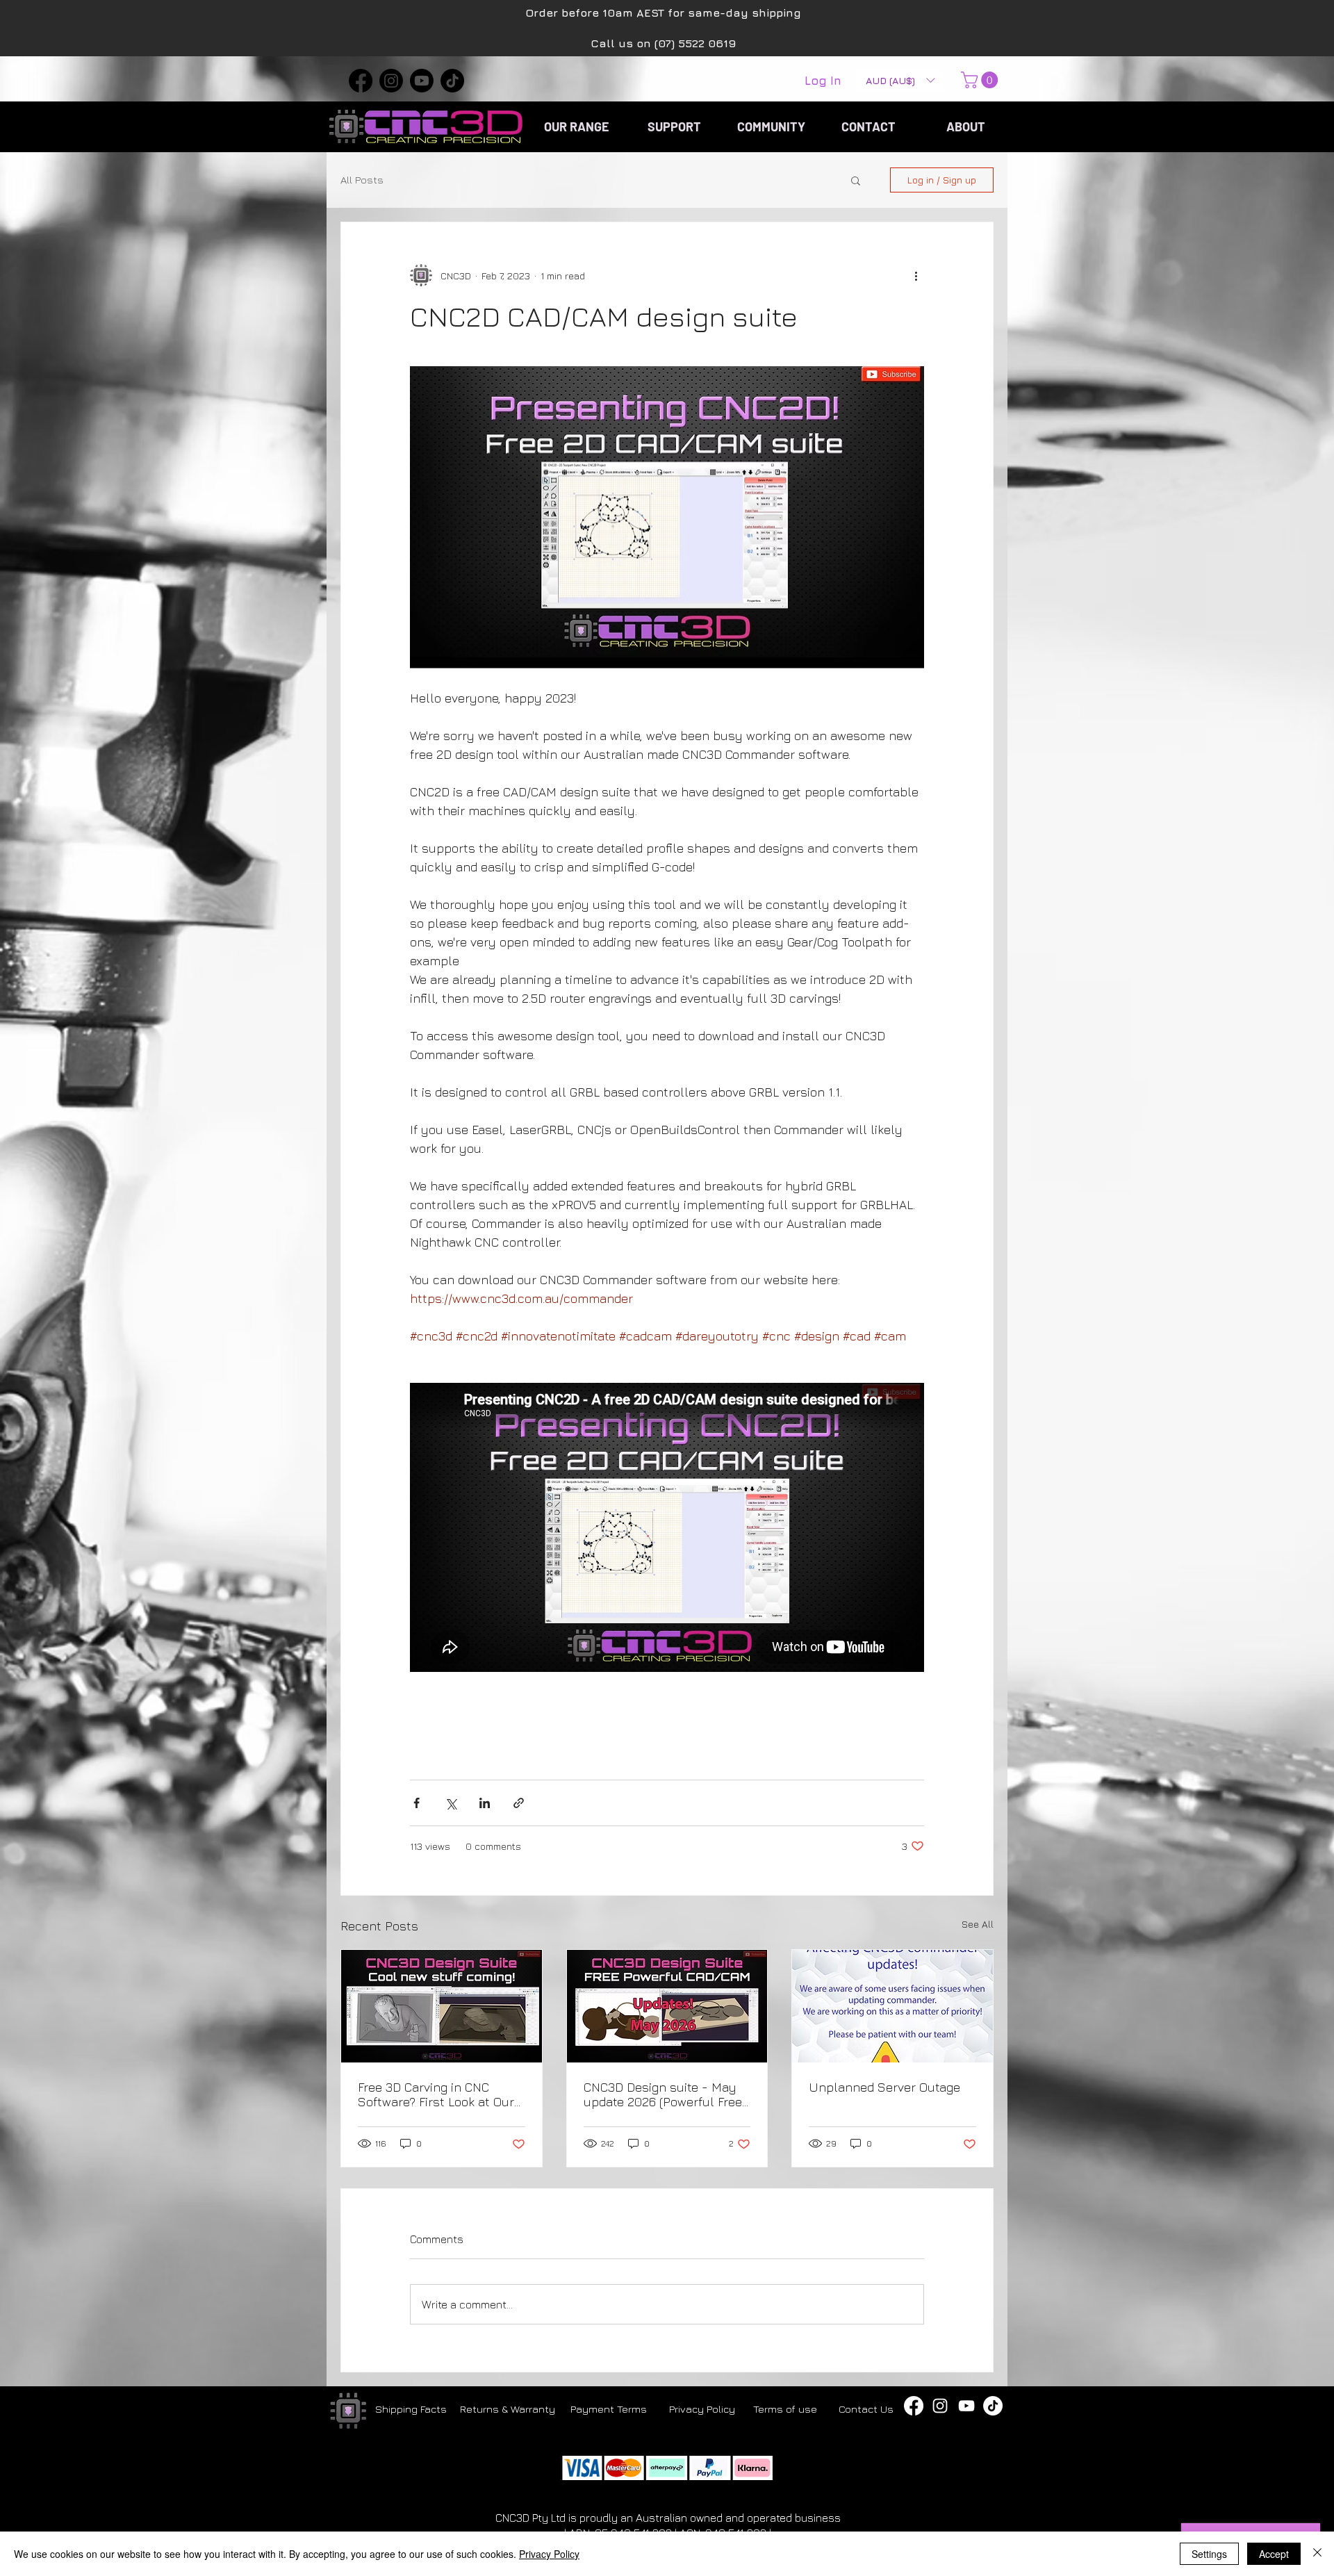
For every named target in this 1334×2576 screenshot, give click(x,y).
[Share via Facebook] (417, 1803)
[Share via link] (519, 1803)
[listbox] (900, 80)
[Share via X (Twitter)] (451, 1803)
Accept (1274, 2554)
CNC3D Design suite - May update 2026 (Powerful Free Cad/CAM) (663, 2094)
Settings (1209, 2554)
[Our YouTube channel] (966, 2406)
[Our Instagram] (940, 2406)
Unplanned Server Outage (884, 2087)
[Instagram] (391, 81)
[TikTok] (452, 81)
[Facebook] (361, 81)
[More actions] (916, 275)
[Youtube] (422, 81)
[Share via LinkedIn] (485, 1803)
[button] (900, 80)
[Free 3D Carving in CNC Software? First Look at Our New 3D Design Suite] (442, 2006)
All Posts (362, 180)
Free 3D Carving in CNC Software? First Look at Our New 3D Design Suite (436, 2094)
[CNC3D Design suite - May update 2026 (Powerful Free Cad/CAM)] (667, 2006)
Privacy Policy (549, 2554)
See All (978, 1924)
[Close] (1317, 2554)
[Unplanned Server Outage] (892, 2006)
